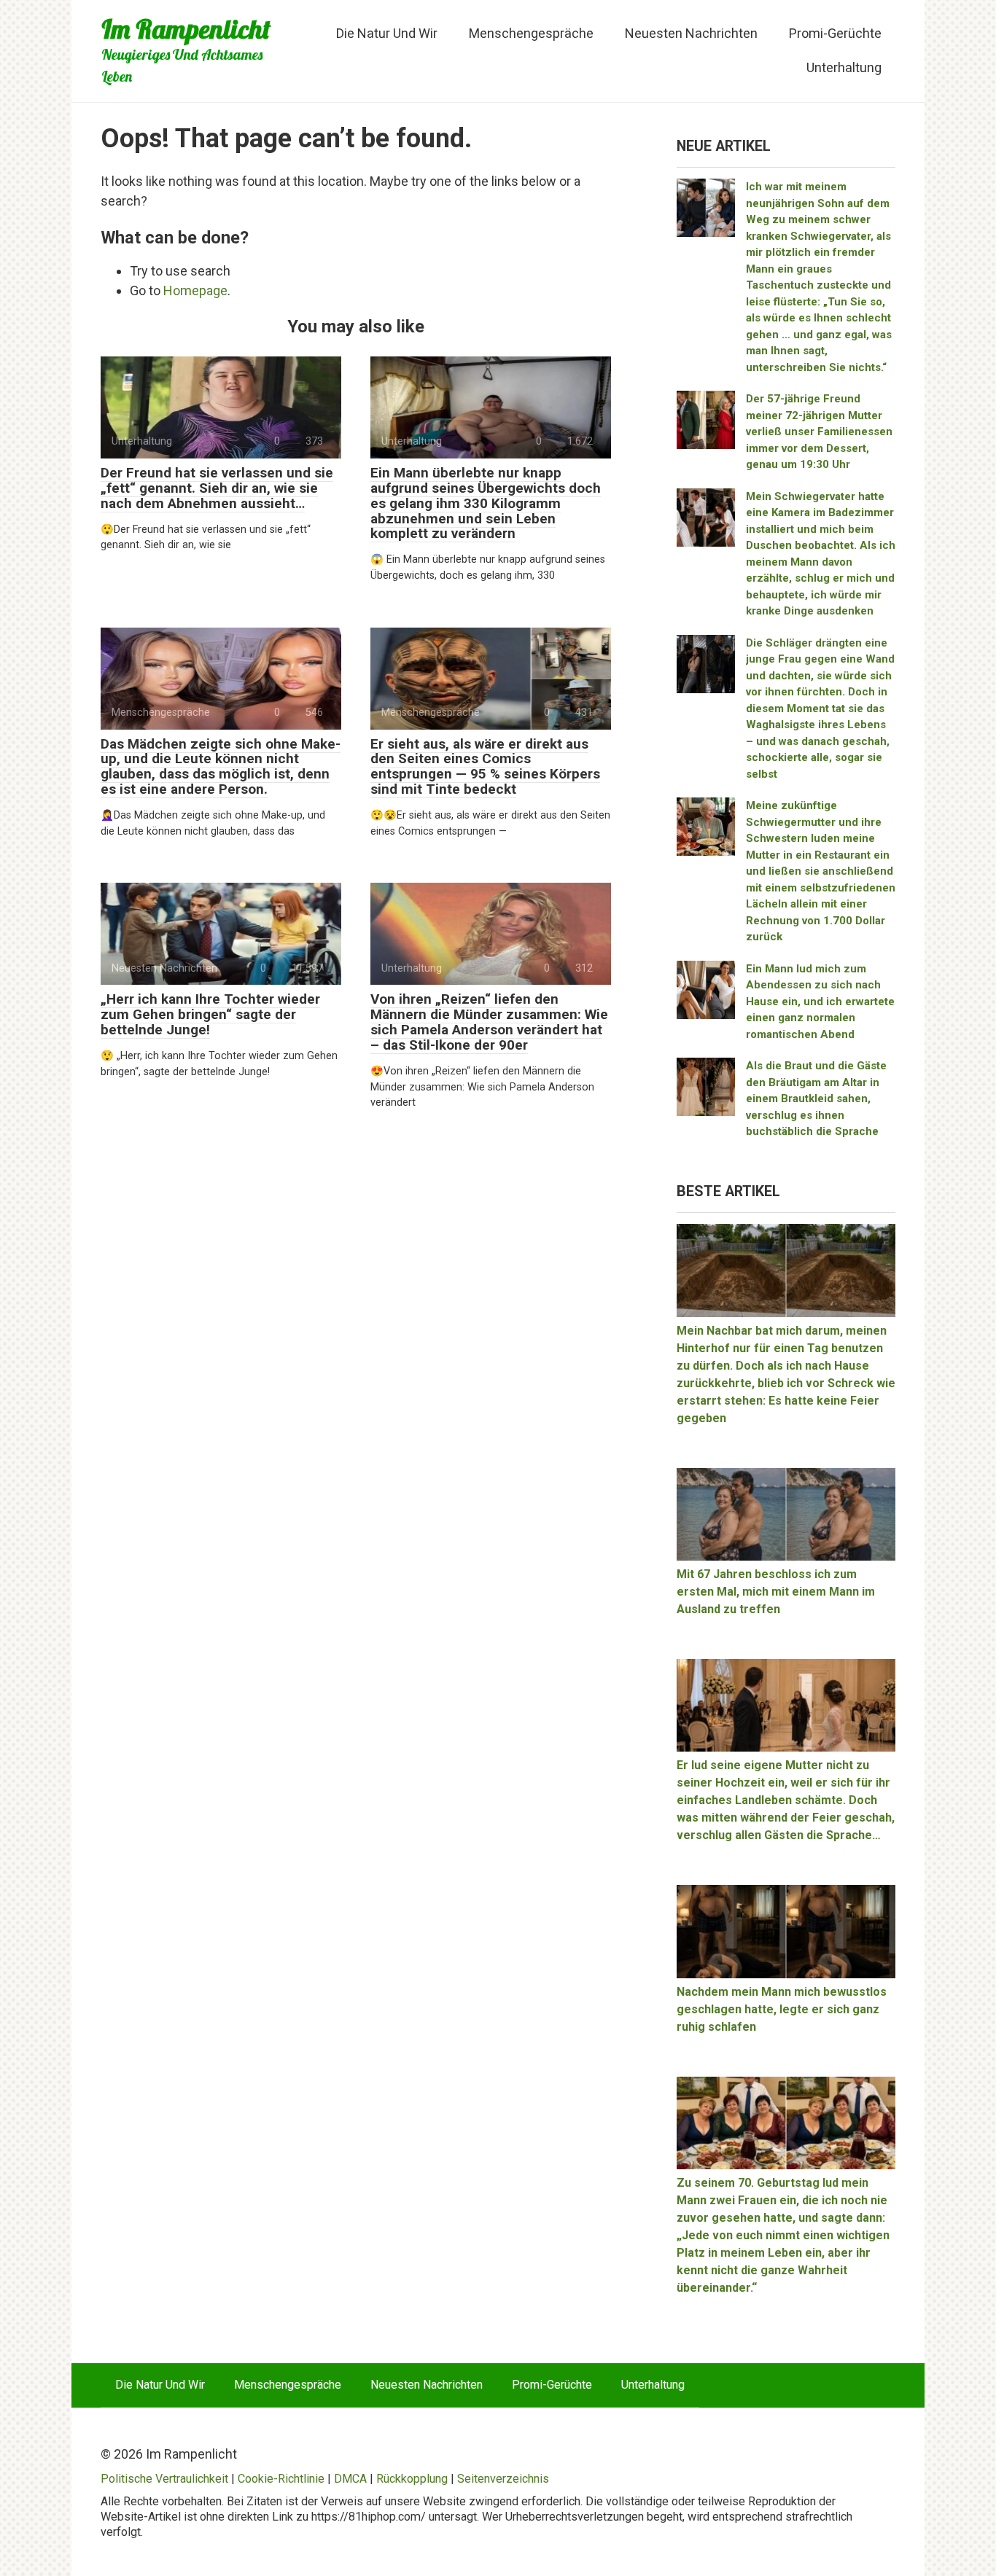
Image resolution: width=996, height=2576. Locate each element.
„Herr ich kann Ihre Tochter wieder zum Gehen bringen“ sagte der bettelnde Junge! (210, 1014)
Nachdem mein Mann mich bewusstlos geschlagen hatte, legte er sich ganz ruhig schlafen (782, 2009)
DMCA (350, 2479)
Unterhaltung (844, 67)
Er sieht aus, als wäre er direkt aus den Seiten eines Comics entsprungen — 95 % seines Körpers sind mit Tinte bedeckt (485, 767)
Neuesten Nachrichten (691, 33)
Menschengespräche (531, 33)
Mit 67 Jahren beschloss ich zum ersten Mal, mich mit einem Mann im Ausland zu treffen (776, 1592)
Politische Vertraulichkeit (164, 2479)
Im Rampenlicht (186, 29)
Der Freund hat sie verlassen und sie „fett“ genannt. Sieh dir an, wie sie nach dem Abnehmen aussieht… (217, 488)
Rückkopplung (412, 2479)
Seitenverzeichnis (503, 2479)
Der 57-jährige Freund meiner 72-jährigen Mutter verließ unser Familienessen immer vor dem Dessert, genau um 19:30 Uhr (819, 432)
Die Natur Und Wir (387, 33)
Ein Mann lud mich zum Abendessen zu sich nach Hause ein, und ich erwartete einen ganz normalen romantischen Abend (820, 1002)
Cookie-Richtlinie (281, 2479)
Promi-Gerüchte (835, 33)
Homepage (195, 290)
